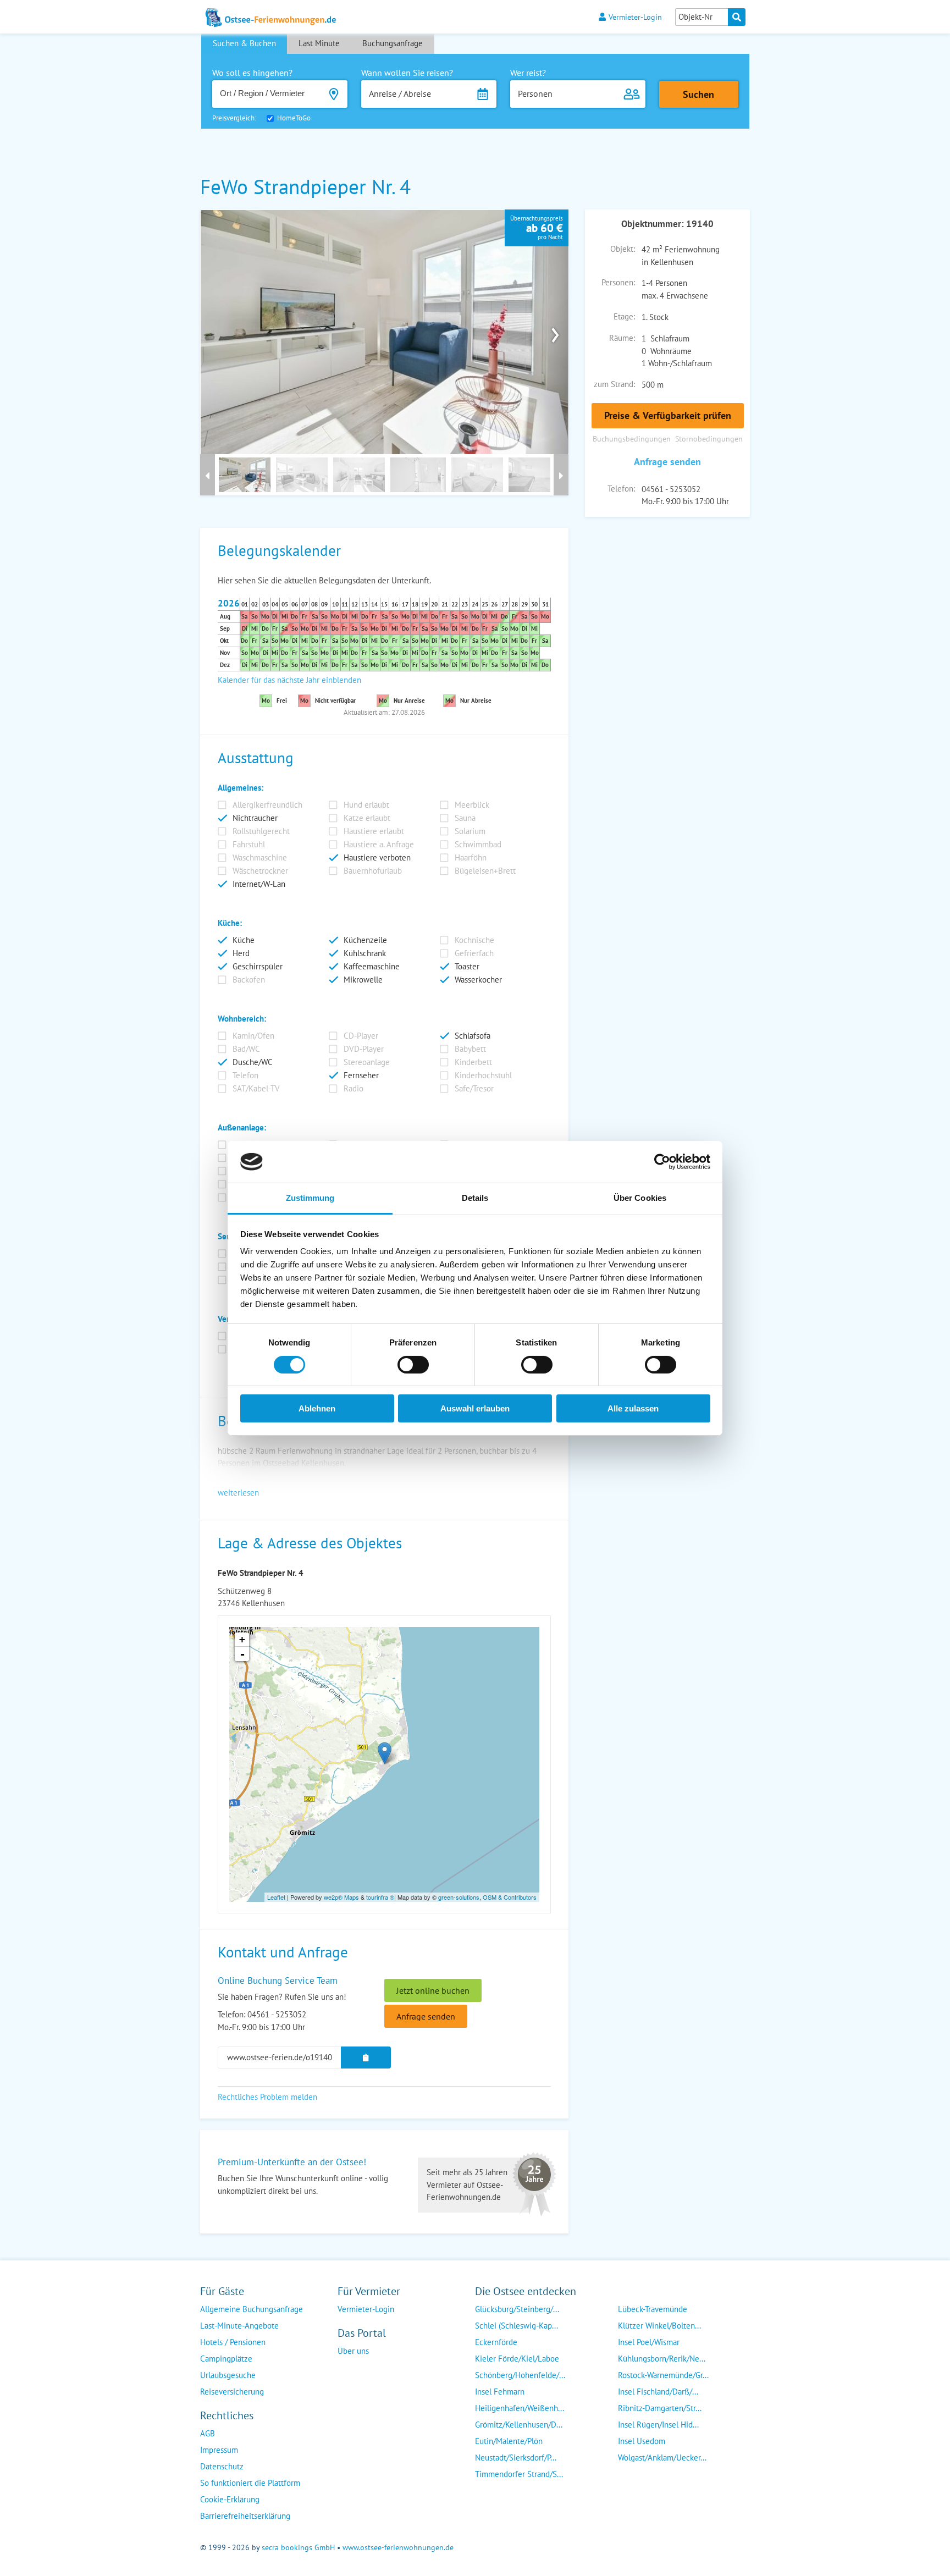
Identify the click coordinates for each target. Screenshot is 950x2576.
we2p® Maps (341, 1897)
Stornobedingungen (709, 438)
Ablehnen (317, 1408)
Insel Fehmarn (500, 2392)
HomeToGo (294, 118)
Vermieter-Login (635, 17)
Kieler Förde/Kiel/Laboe (517, 2359)
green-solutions (459, 1897)
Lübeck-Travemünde (653, 2309)
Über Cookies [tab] (640, 1198)
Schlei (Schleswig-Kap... (517, 2326)
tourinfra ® (380, 1897)
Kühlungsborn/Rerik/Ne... (662, 2359)
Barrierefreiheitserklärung (245, 2516)
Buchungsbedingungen (632, 438)
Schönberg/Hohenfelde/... (520, 2375)
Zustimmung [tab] (310, 1198)
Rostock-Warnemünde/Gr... (663, 2375)
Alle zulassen (633, 1408)
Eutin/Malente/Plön (509, 2441)
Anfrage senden (667, 462)
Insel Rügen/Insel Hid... (658, 2425)
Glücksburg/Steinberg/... (517, 2309)
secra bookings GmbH (298, 2547)
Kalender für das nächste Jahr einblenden (289, 680)
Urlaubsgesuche (228, 2375)
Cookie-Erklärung (230, 2499)
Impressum (219, 2450)
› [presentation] (555, 332)
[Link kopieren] (366, 2058)
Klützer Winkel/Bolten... (659, 2326)
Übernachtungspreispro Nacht (537, 228)
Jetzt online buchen (433, 1990)
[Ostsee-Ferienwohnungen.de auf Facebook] (346, 2373)
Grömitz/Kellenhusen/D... (519, 2425)
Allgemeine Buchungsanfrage (252, 2309)
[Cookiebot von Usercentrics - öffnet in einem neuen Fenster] (662, 1162)
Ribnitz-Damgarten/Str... (660, 2408)
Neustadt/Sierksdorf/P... (516, 2458)
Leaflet (276, 1897)
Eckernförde (496, 2342)
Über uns (353, 2351)
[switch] (413, 1365)
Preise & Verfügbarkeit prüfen (668, 415)
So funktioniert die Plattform (250, 2483)
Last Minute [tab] (319, 43)
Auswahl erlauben (475, 1408)
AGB (208, 2433)
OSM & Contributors (510, 1897)
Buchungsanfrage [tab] (393, 43)
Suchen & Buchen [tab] (244, 43)
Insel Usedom (642, 2441)
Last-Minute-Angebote (239, 2326)
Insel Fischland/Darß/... (658, 2392)
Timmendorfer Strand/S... (519, 2474)
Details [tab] (475, 1198)
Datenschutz (222, 2466)
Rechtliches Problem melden (267, 2097)
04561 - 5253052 (671, 489)
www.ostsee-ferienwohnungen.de (398, 2547)
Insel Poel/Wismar (649, 2342)
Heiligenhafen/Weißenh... (520, 2408)
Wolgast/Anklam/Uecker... (662, 2458)
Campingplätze (226, 2359)
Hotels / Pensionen (233, 2342)
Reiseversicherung (232, 2392)
